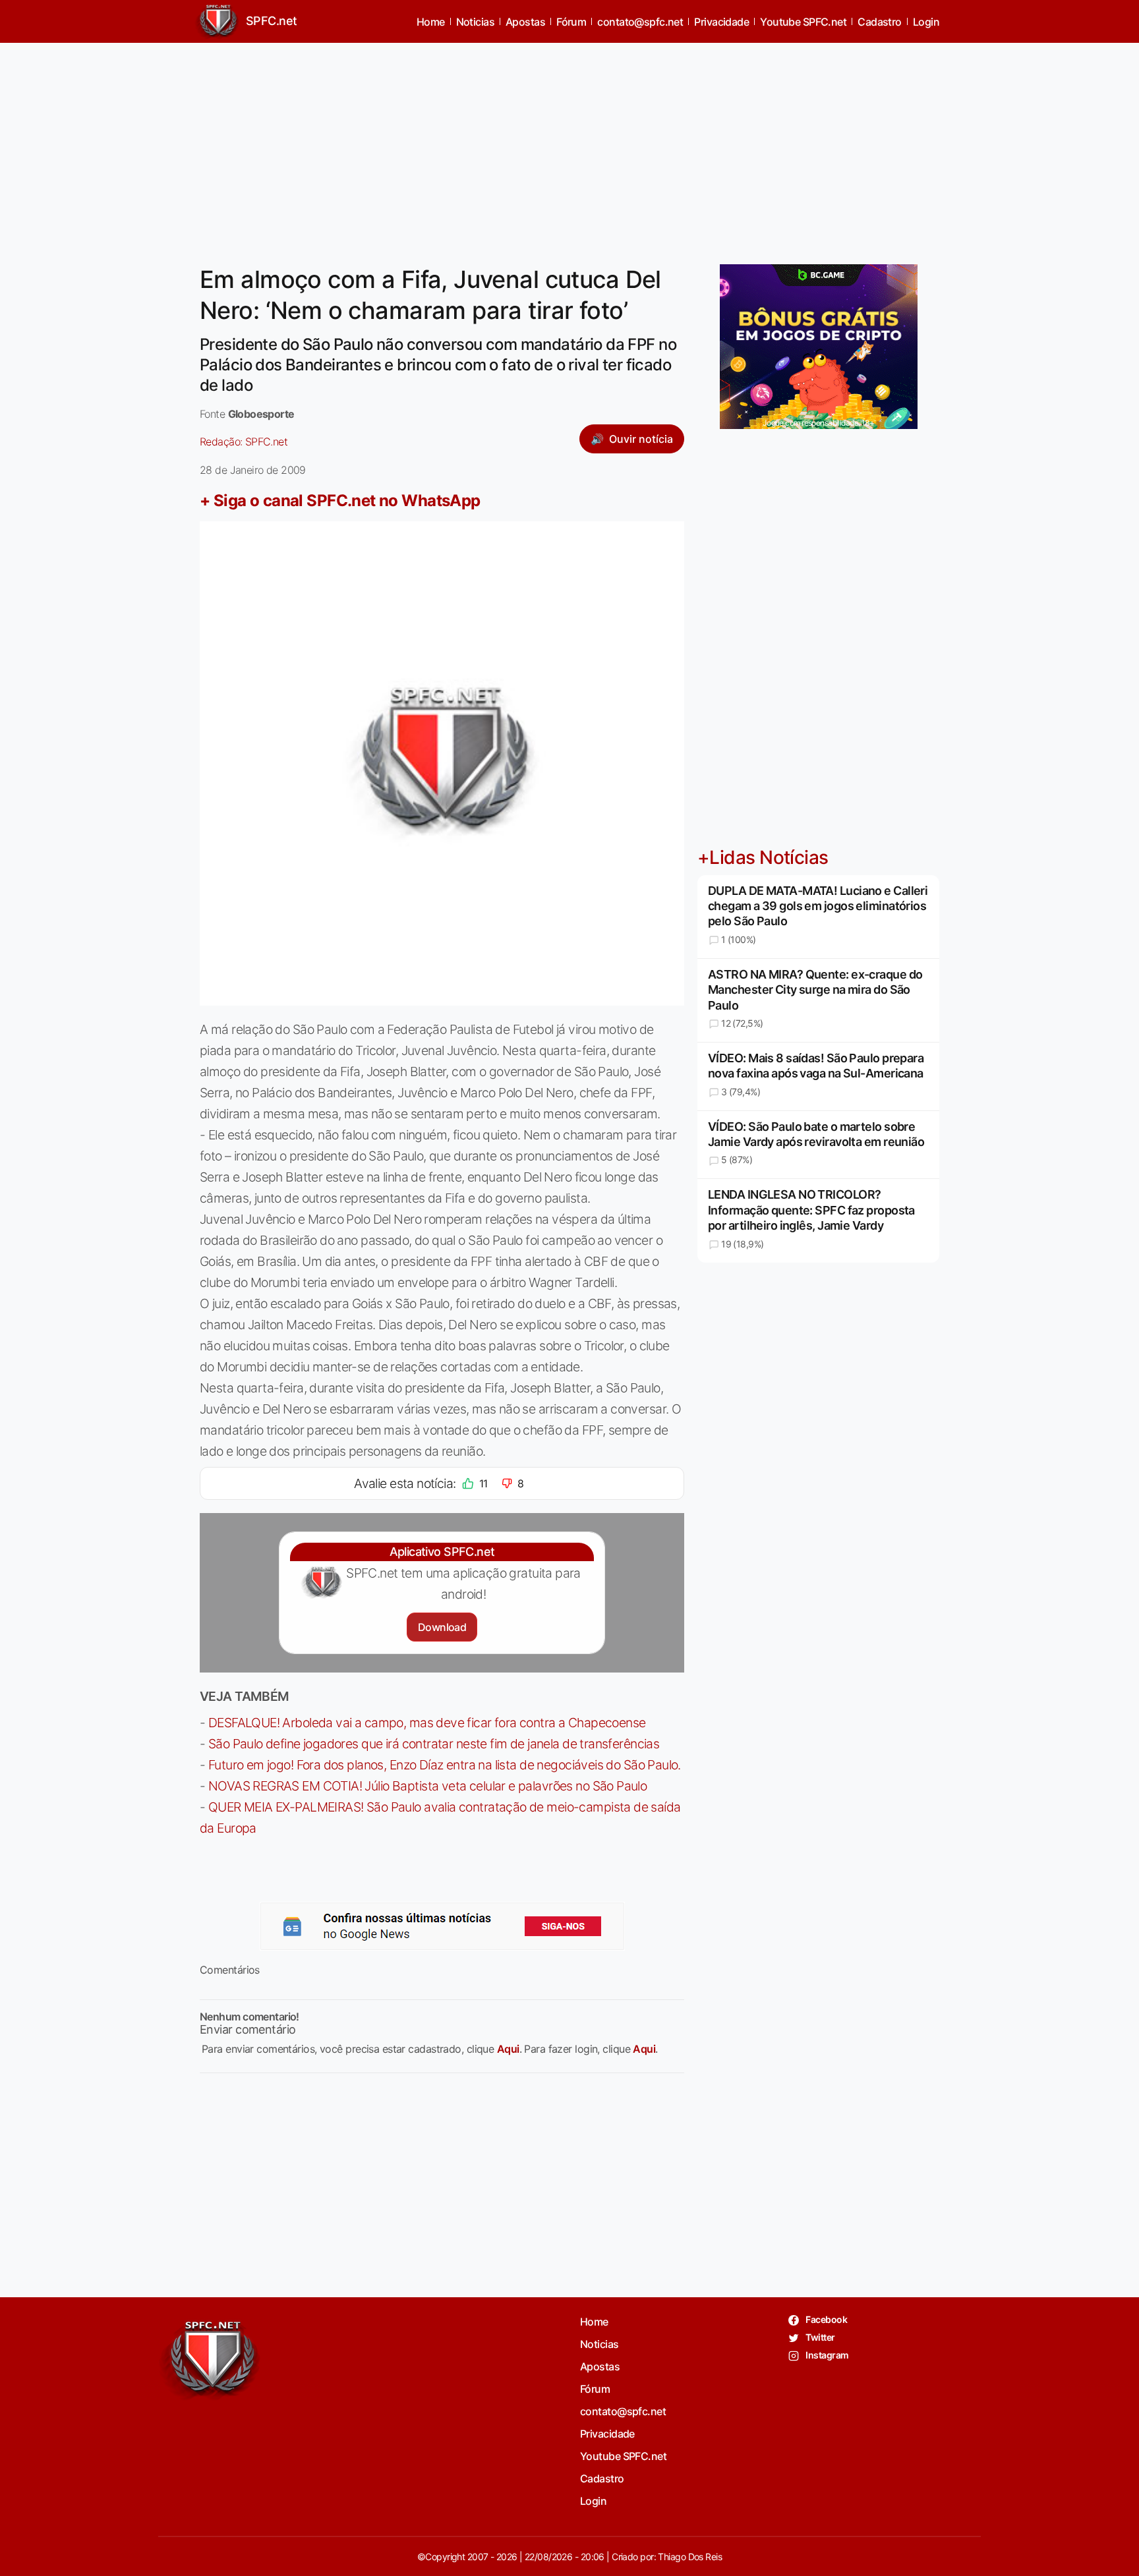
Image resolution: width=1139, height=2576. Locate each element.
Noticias (476, 22)
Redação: (244, 442)
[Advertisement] (569, 146)
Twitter (820, 2337)
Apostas (525, 22)
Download (442, 1627)
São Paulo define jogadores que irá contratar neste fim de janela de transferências (434, 1744)
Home (431, 22)
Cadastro (880, 22)
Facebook (826, 2319)
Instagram (826, 2355)
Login (926, 22)
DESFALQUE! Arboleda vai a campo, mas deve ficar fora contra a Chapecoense (427, 1723)
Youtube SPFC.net (803, 22)
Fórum (571, 22)
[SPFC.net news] (442, 1926)
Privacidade (721, 22)
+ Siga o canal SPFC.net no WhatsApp (340, 501)
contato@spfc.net (640, 22)
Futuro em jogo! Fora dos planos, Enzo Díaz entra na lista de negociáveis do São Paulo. (445, 1765)
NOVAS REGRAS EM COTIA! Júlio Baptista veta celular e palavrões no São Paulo (427, 1786)
